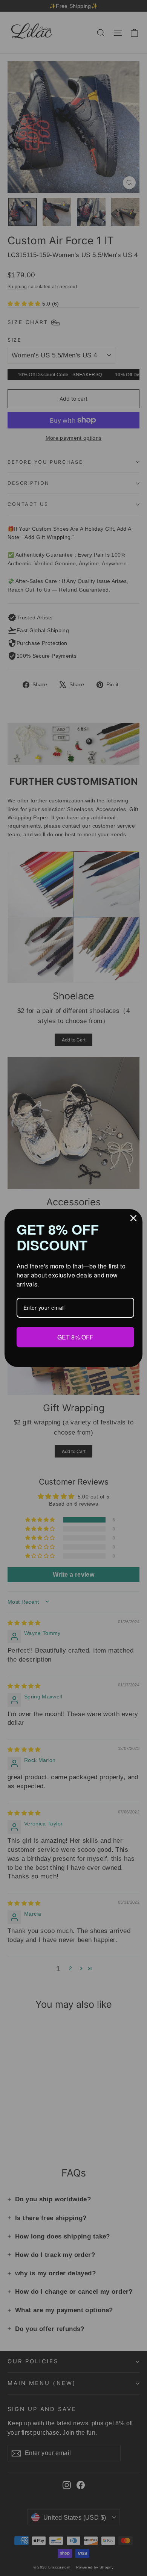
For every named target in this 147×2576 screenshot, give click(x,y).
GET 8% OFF (75, 1337)
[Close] (133, 1218)
